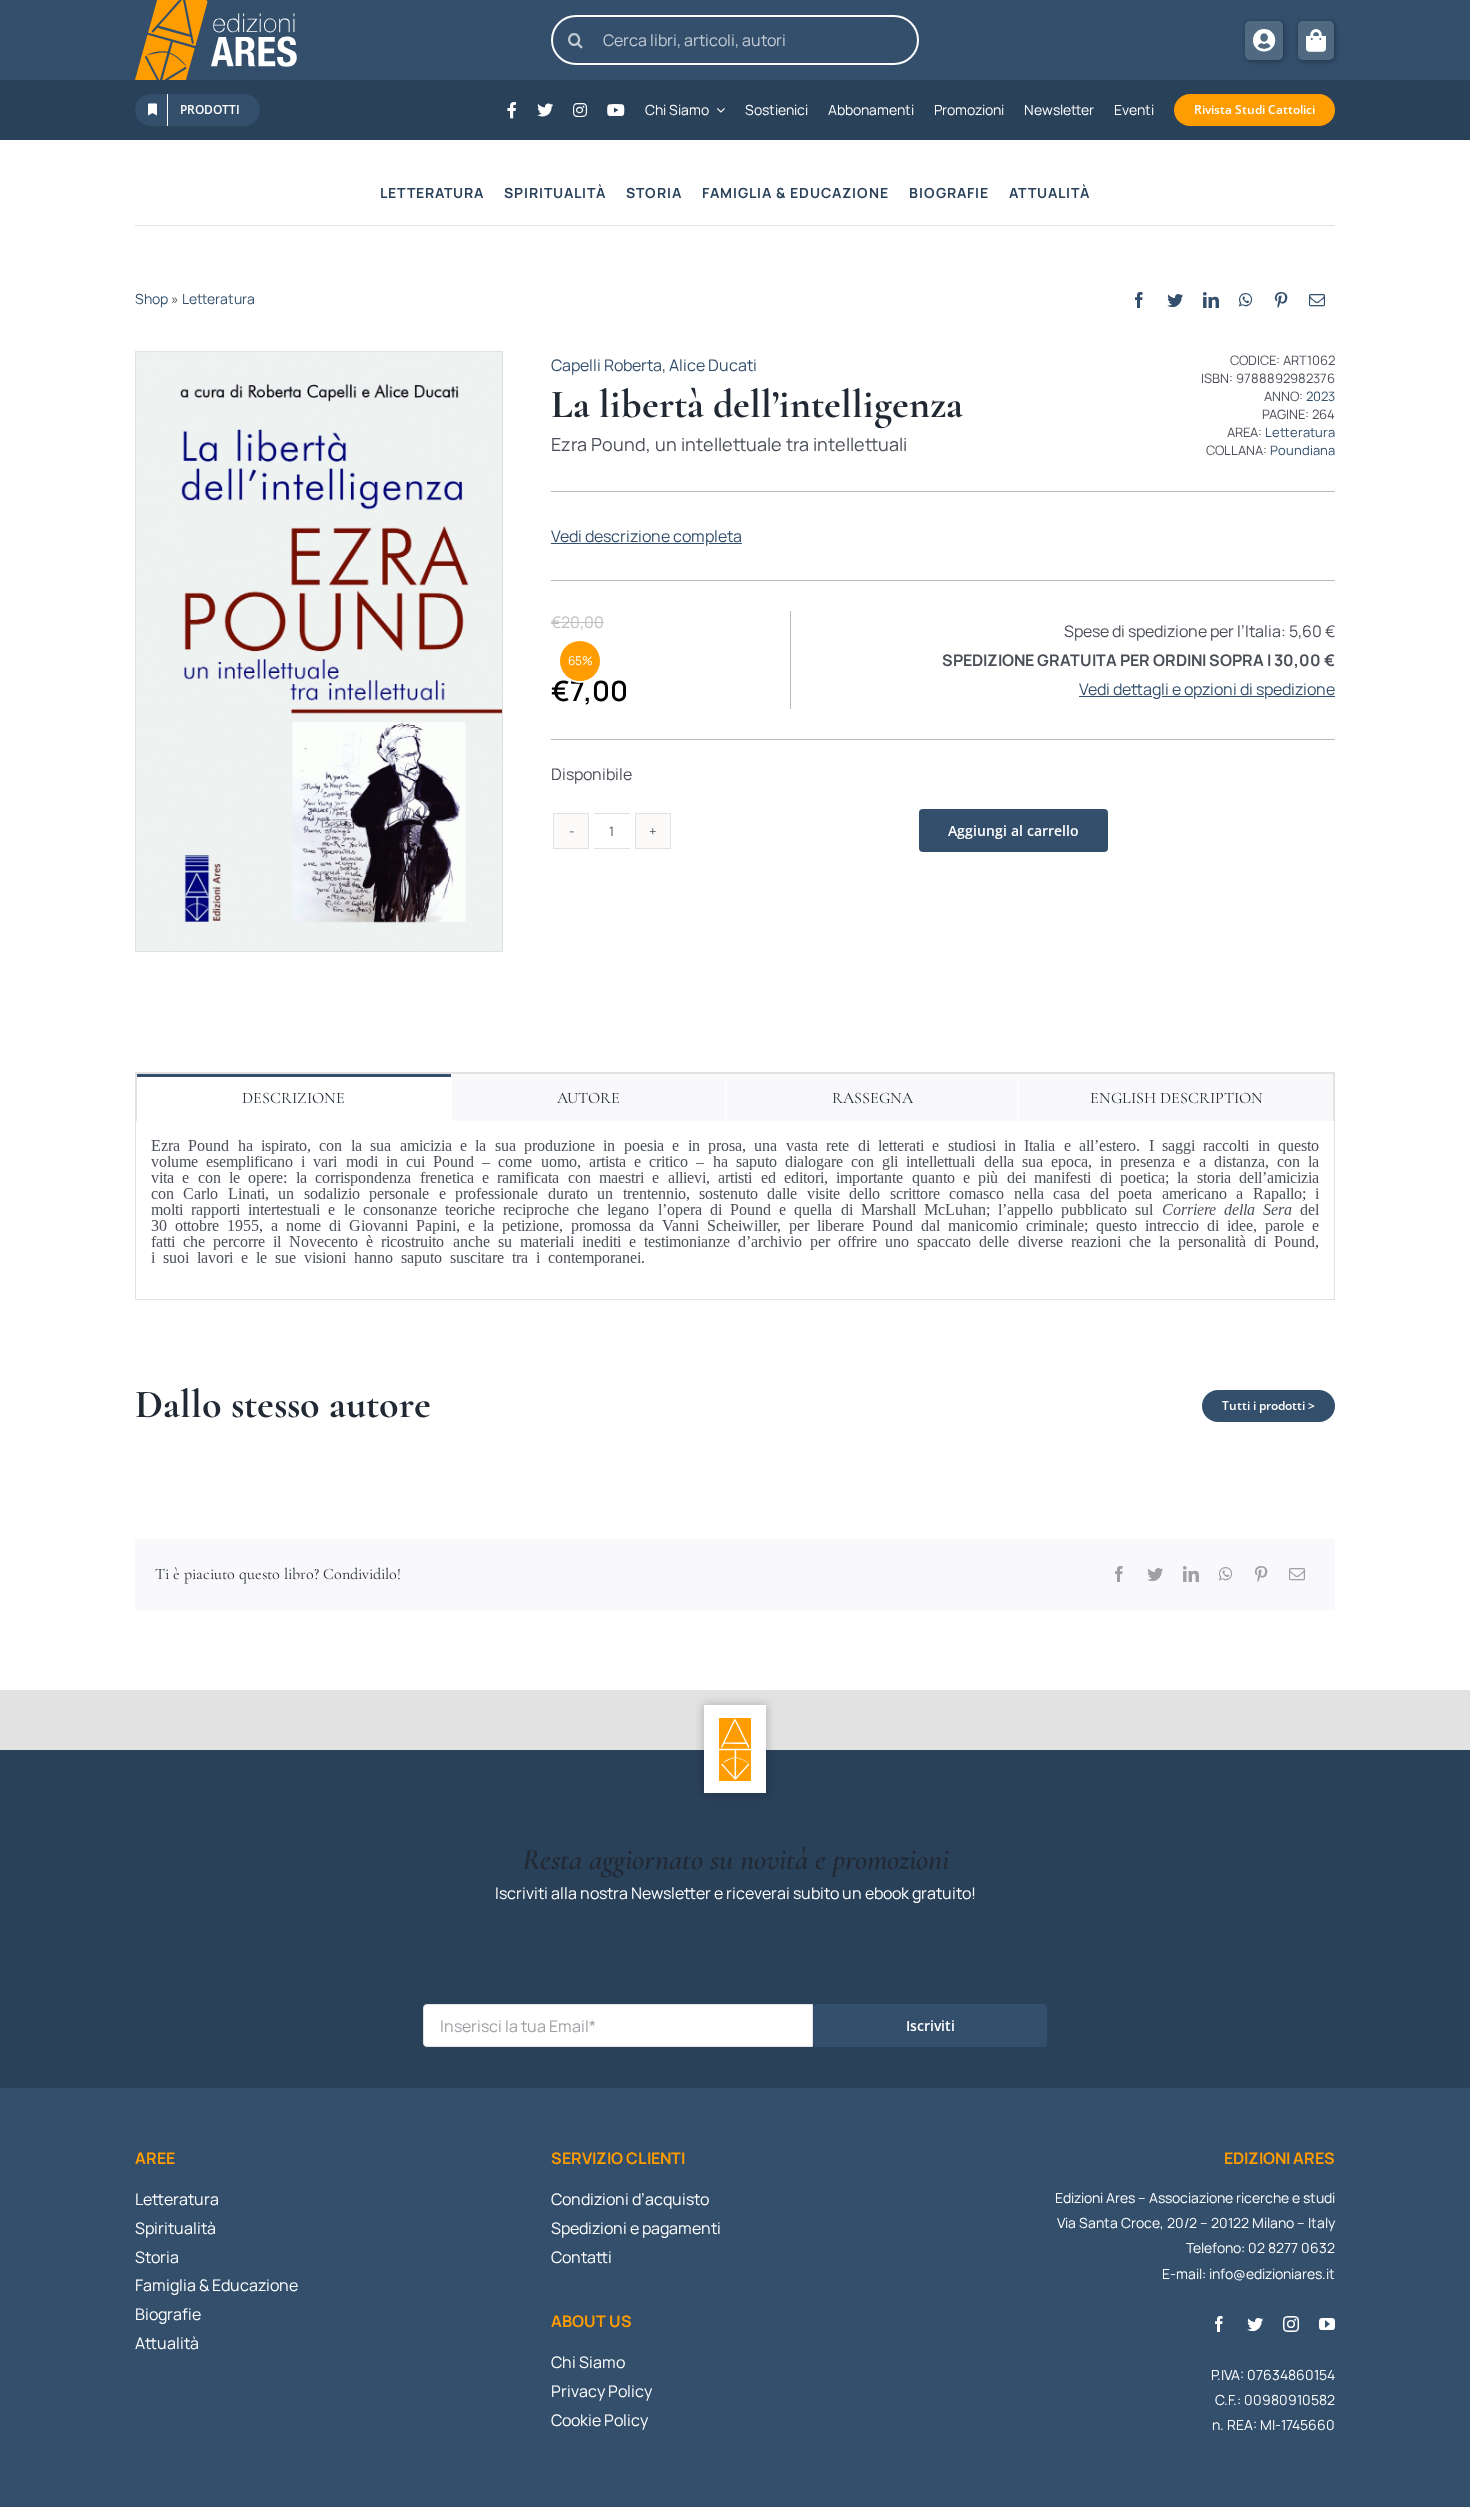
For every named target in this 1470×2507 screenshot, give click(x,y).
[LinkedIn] (1211, 300)
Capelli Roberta (606, 365)
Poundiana (1302, 450)
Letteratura (218, 298)
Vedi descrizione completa (646, 536)
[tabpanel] (735, 1210)
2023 (1320, 396)
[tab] (294, 1097)
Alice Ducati (713, 365)
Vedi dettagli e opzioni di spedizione (1207, 689)
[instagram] (1291, 2324)
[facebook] (1219, 2324)
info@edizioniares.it (1272, 2273)
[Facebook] (1139, 300)
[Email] (1317, 300)
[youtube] (1327, 2324)
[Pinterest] (1281, 300)
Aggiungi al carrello (1013, 830)
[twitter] (1255, 2324)
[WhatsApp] (1246, 300)
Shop (151, 298)
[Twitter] (1175, 300)
